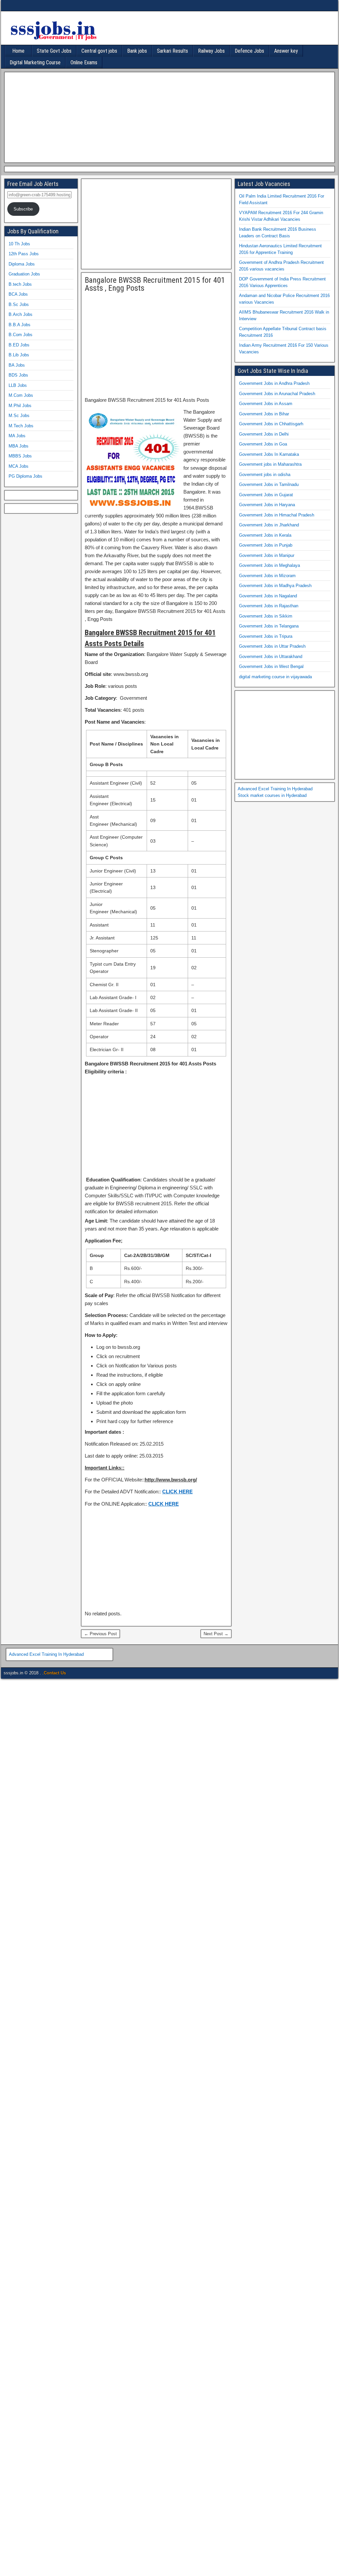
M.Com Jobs (21, 395)
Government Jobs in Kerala (265, 535)
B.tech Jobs (20, 284)
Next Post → (216, 1634)
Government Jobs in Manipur (267, 555)
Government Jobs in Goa (263, 444)
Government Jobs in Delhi (264, 434)
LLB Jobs (18, 385)
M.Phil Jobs (20, 406)
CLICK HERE (177, 1492)
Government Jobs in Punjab (266, 545)
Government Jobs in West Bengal (271, 666)
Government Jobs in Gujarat (266, 495)
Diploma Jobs (22, 264)
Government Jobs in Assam (266, 404)
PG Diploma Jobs (25, 476)
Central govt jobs (99, 51)
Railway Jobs (211, 51)
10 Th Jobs (19, 244)
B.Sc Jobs (19, 304)
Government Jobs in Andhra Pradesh (274, 383)
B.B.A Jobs (20, 325)
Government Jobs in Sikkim (266, 616)
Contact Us (55, 1673)
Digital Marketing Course (35, 62)
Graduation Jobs (24, 274)
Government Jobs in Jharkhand (269, 525)
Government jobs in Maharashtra (270, 464)
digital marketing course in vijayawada (275, 677)
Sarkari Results (172, 51)
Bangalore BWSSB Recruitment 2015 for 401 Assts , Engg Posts (155, 284)
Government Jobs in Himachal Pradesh (277, 515)
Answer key (286, 51)
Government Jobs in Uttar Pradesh (272, 646)
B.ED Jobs (19, 345)
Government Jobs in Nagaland (268, 596)
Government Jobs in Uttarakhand (271, 657)
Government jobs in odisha (265, 475)
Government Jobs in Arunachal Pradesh (277, 394)
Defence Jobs (249, 51)
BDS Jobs (18, 375)
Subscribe (23, 209)
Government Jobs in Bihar (264, 414)
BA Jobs (17, 365)
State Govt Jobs (54, 51)
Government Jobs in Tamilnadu (269, 484)
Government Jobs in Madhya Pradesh (275, 586)
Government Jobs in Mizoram (267, 576)
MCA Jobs (19, 466)
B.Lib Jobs (19, 355)
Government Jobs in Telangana (269, 626)
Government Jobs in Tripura (266, 636)
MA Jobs (17, 436)
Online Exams (84, 62)
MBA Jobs (19, 446)
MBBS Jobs (20, 456)
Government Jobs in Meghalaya (269, 565)
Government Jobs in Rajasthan (269, 606)
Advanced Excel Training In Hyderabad (275, 789)
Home (18, 51)
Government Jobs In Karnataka (269, 454)
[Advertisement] (168, 116)
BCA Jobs (18, 294)
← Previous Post (100, 1634)
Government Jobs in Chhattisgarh (271, 424)
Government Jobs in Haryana (267, 505)
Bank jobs (137, 51)
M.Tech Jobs (21, 426)
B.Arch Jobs (21, 314)
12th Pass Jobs (24, 254)
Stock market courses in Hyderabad (272, 795)
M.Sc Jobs (19, 416)
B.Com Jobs (21, 335)
